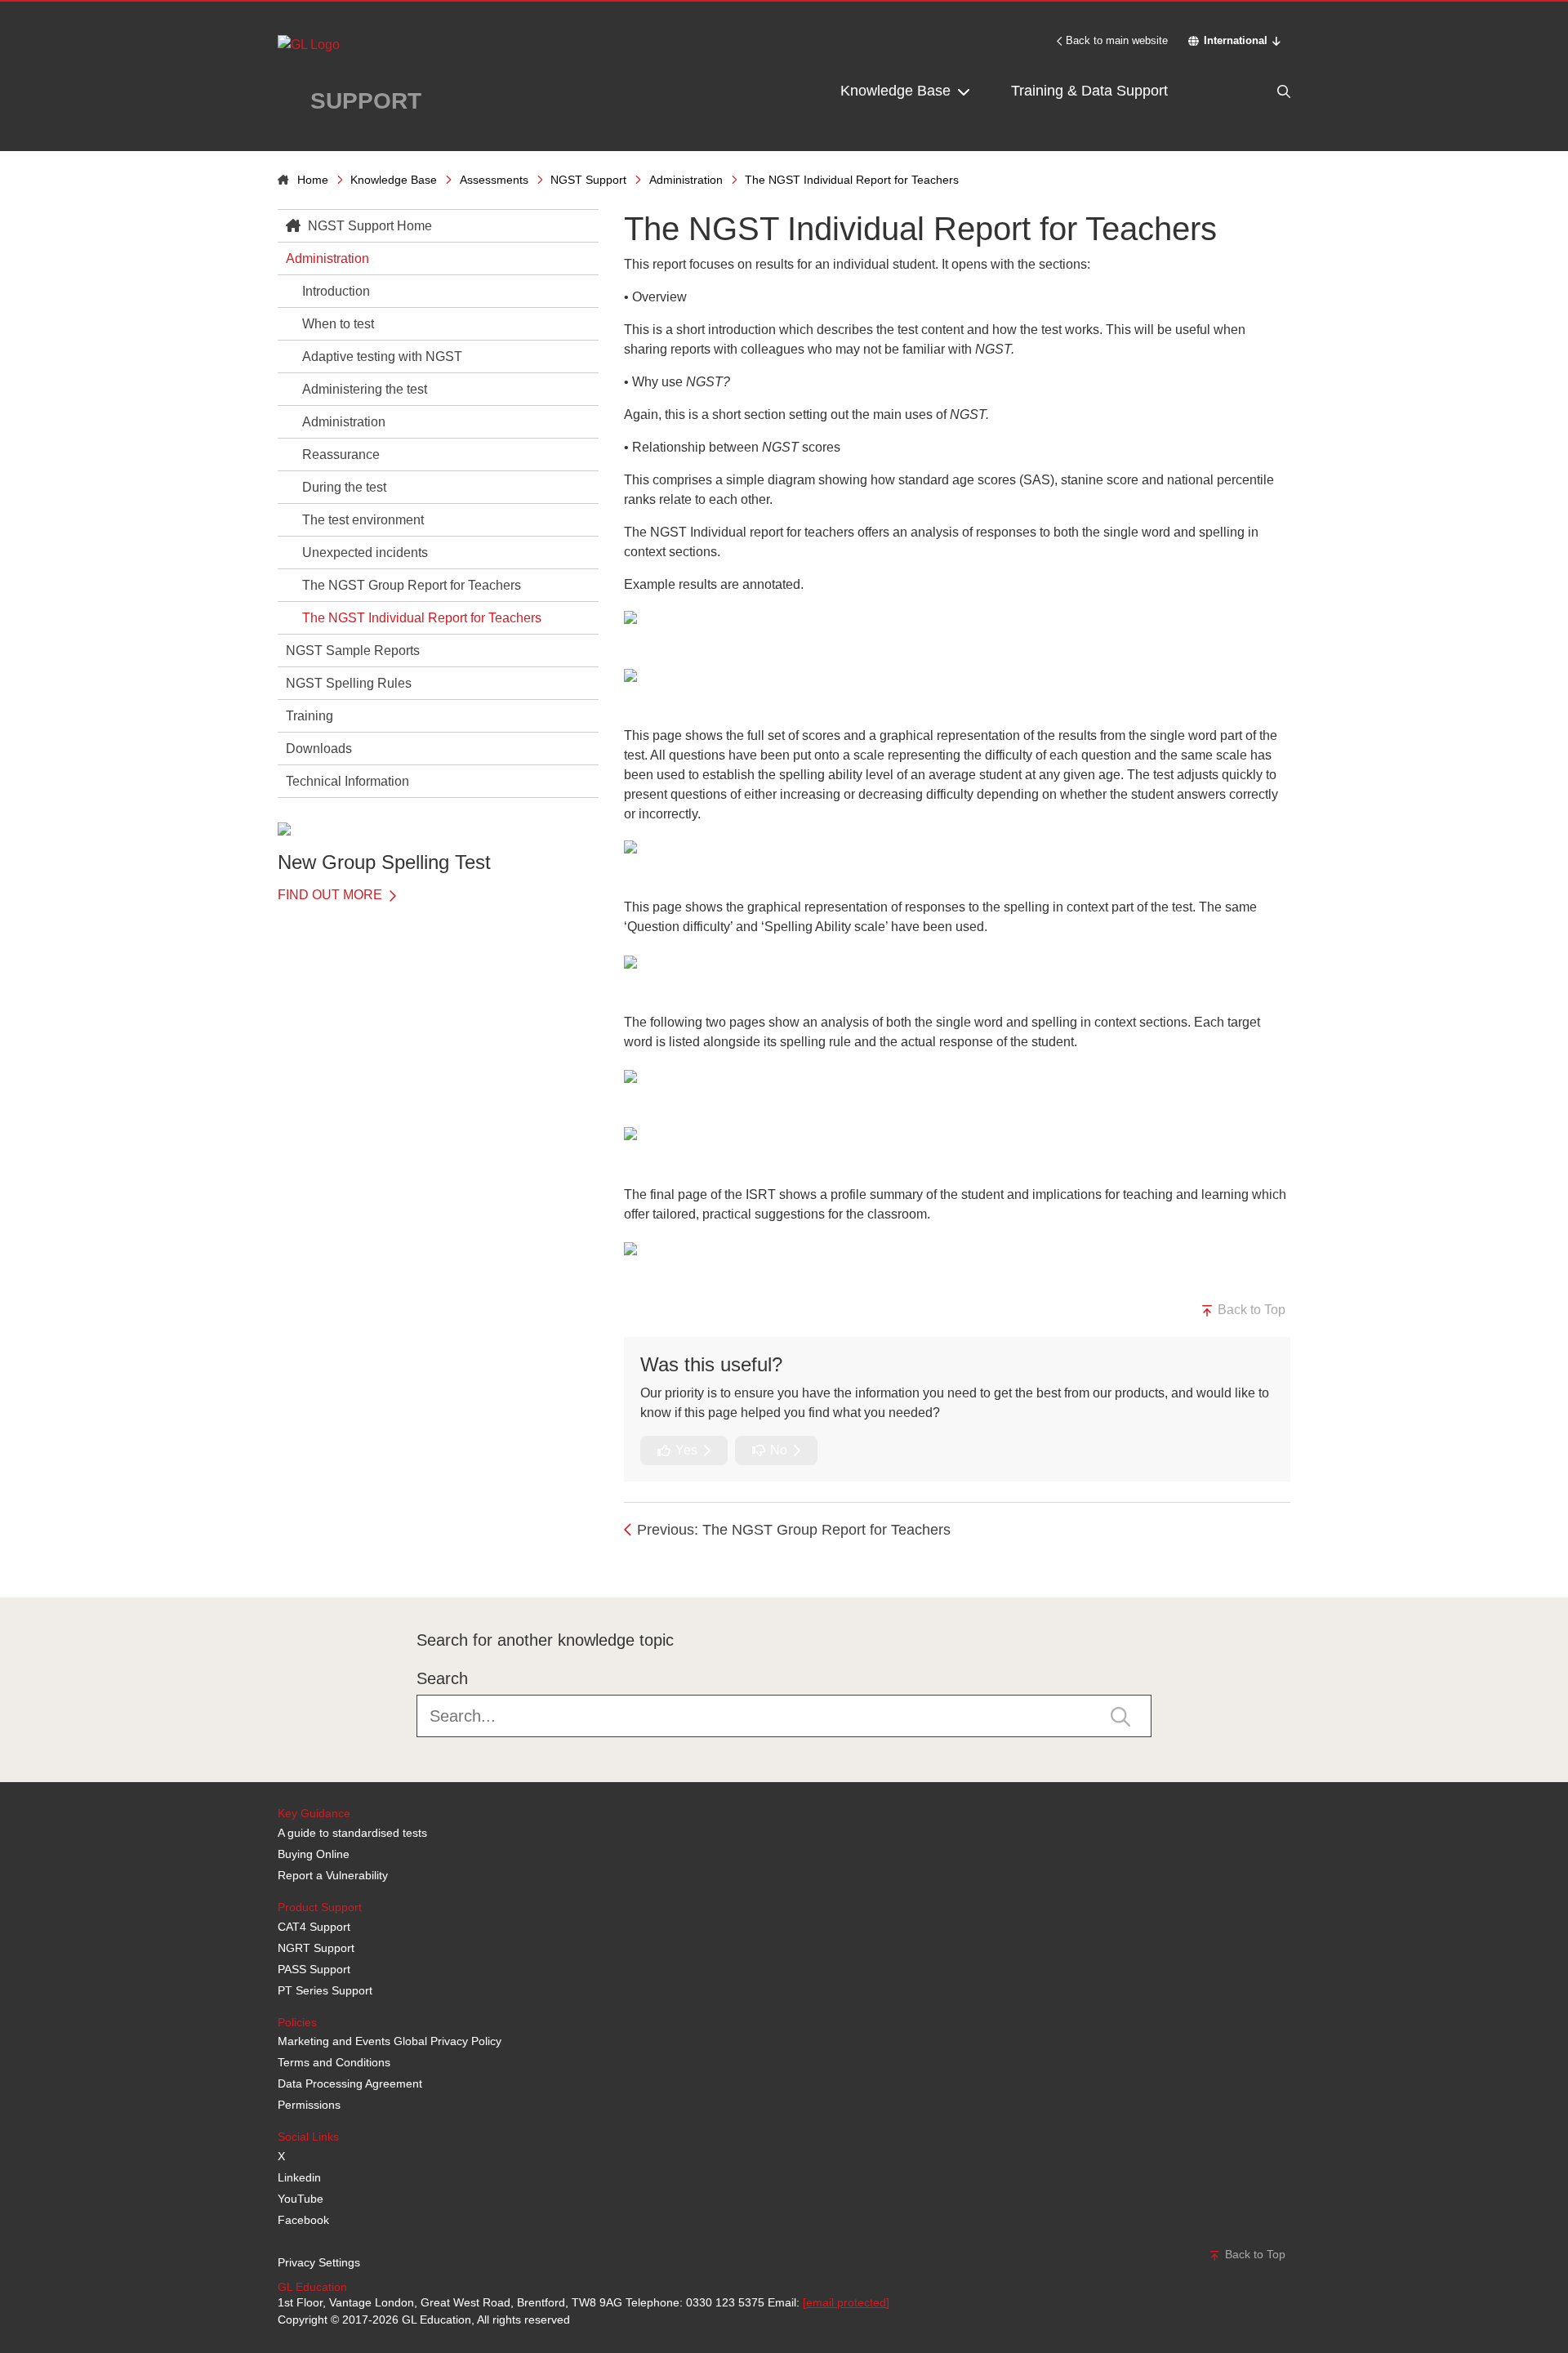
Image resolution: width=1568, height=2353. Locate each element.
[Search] (1249, 91)
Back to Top (1250, 1310)
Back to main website (1117, 40)
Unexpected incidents (365, 553)
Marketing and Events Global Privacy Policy (390, 2041)
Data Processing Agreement (350, 2083)
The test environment (363, 520)
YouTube (301, 2199)
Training (310, 716)
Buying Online (314, 1854)
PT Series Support (325, 1990)
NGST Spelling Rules (349, 683)
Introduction (336, 291)
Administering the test (365, 389)
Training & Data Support (1089, 91)
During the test (344, 487)
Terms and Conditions (334, 2062)
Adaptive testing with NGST (382, 357)
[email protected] (846, 2302)
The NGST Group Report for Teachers (412, 585)
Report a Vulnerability (333, 1875)
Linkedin (299, 2177)
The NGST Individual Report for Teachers (422, 618)
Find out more (332, 895)
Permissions (309, 2105)
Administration (686, 180)
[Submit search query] (1120, 1715)
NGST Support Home (368, 226)
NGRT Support (316, 1948)
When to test (338, 324)
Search (442, 1678)
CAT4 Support (314, 1927)
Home (313, 180)
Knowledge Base (898, 91)
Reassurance (341, 455)
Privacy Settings (319, 2262)
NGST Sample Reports (353, 651)
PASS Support (314, 1969)
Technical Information (347, 781)
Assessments (494, 180)
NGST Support (588, 180)
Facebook (303, 2220)
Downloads (319, 749)
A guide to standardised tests (352, 1833)
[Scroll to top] (274, 1561)
